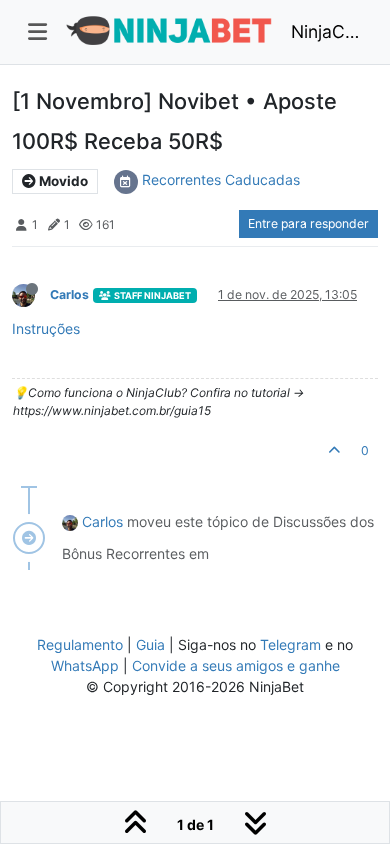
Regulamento (82, 644)
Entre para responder (308, 223)
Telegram (290, 644)
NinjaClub (326, 31)
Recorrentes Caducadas (221, 179)
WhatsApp (85, 665)
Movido (62, 181)
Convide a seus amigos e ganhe (236, 665)
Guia (150, 644)
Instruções (46, 328)
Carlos (69, 294)
